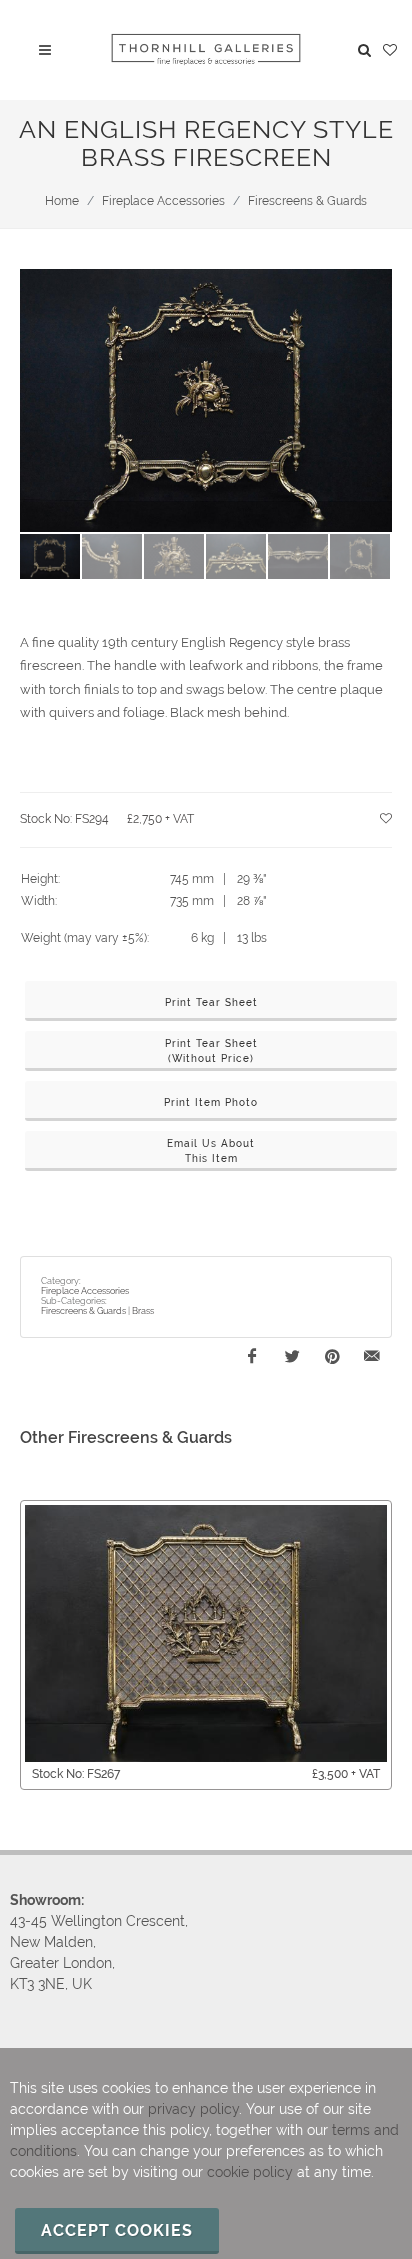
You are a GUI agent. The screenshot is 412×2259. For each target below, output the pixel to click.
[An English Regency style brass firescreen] (206, 401)
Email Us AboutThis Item (211, 1151)
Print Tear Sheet (211, 1002)
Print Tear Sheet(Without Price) (211, 1051)
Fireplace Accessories (163, 201)
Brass (143, 1311)
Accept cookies (117, 2230)
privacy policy (193, 2109)
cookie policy (250, 2172)
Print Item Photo (211, 1102)
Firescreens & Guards (307, 201)
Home (62, 201)
